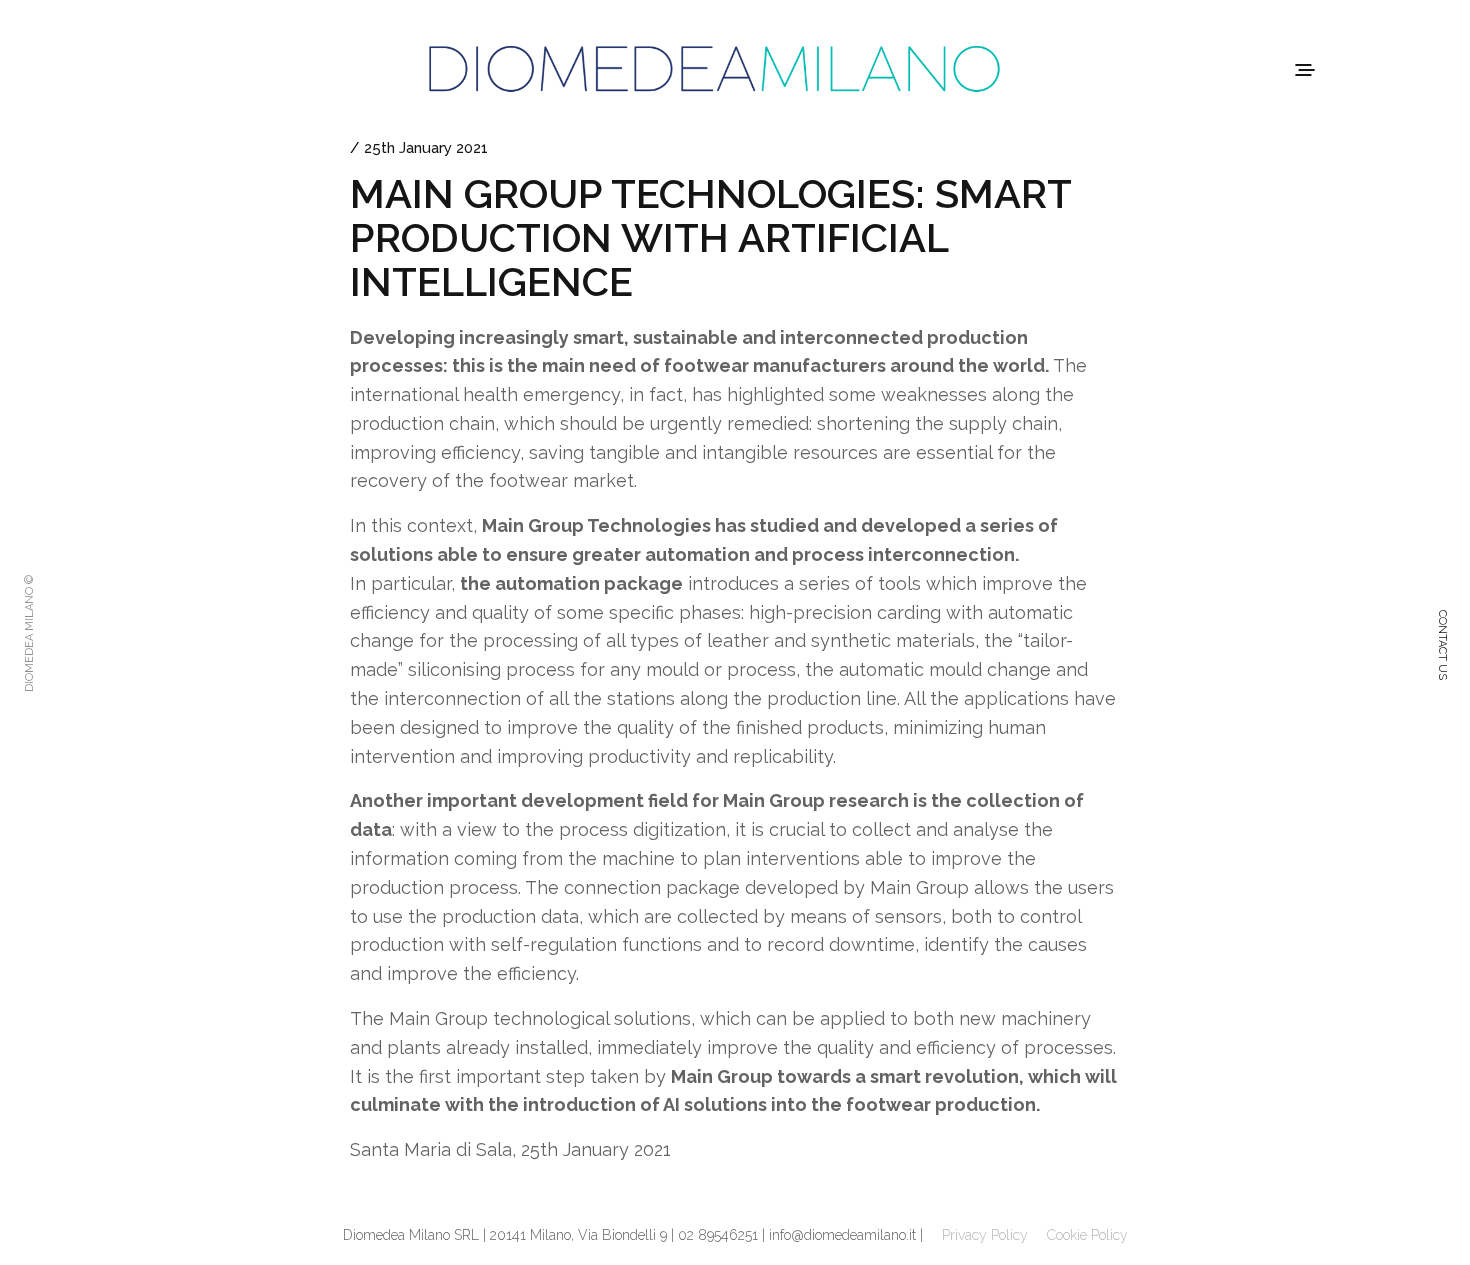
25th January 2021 (426, 148)
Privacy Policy (985, 1235)
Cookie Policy (1087, 1235)
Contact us (1442, 645)
